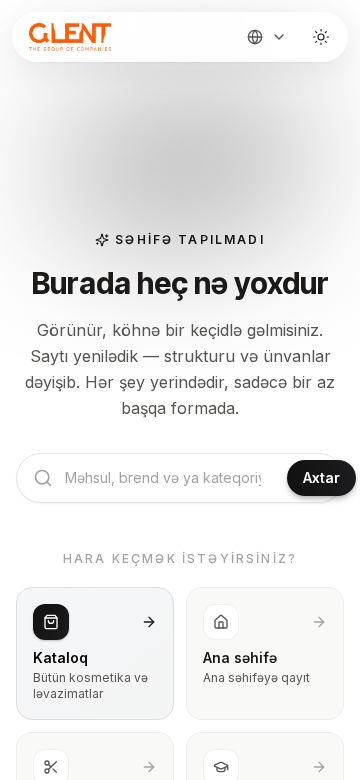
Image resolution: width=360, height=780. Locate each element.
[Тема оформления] (321, 37)
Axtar (321, 477)
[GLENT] (68, 37)
